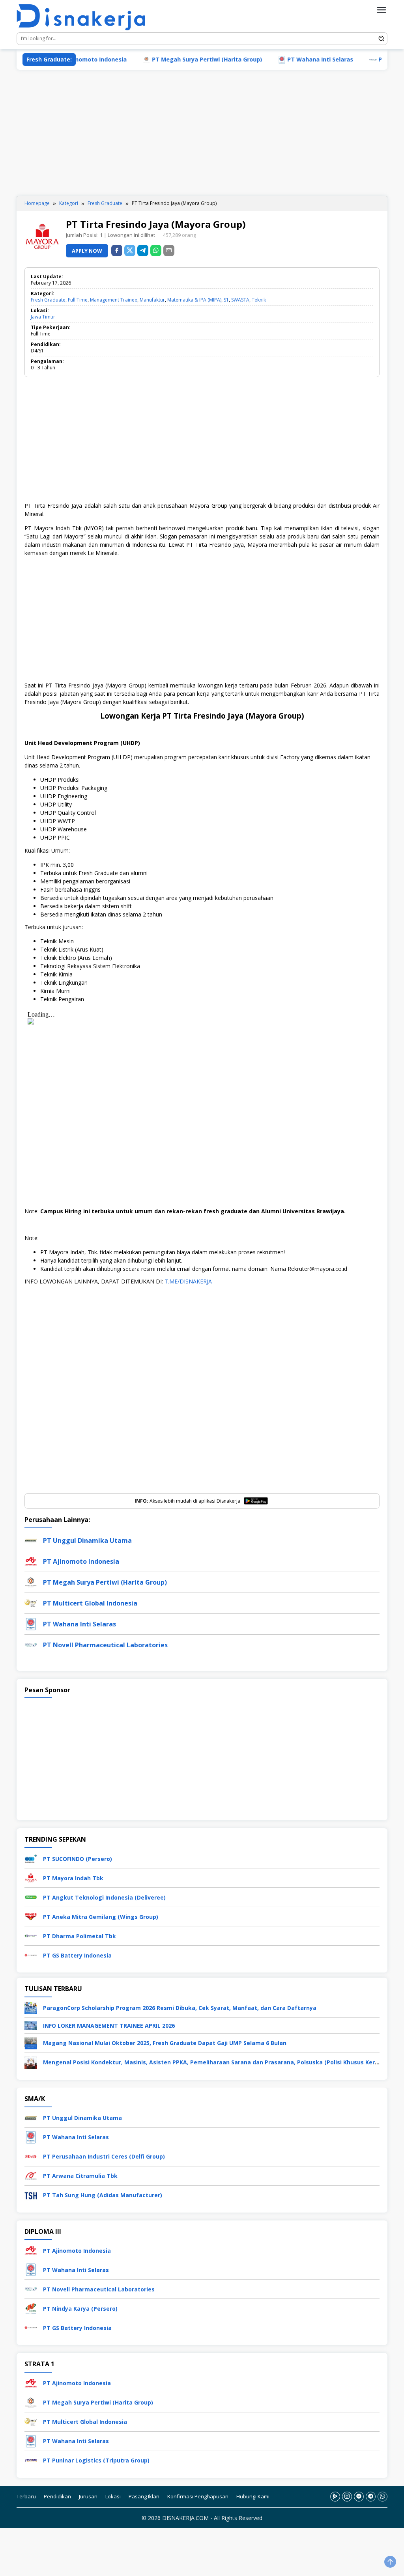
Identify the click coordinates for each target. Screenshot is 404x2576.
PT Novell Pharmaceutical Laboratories (105, 1645)
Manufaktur (152, 300)
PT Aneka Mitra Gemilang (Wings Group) (101, 1917)
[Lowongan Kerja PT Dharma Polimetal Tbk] (31, 1935)
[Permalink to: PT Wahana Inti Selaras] (31, 1623)
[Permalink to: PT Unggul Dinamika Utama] (31, 1540)
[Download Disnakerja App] (335, 2496)
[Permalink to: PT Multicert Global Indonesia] (31, 1603)
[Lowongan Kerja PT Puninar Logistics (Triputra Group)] (31, 2460)
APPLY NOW (87, 251)
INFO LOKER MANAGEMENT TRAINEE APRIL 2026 (109, 2026)
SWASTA (240, 300)
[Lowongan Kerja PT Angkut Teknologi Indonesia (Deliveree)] (31, 1897)
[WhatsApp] (156, 251)
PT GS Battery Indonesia (77, 1955)
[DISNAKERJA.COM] (86, 18)
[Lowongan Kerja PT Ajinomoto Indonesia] (31, 2249)
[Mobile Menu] (382, 10)
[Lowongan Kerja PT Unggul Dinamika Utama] (31, 2117)
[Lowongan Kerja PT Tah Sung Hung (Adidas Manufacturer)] (31, 2194)
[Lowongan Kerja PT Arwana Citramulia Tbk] (31, 2175)
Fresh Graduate (48, 300)
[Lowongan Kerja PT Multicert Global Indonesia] (31, 2421)
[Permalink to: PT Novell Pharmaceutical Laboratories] (31, 1644)
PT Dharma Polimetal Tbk (79, 1936)
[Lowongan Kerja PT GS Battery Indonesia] (31, 1955)
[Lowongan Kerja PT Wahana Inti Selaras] (31, 2136)
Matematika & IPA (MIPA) (194, 300)
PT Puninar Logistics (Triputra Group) (96, 2460)
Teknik (259, 300)
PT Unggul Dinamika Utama (87, 1540)
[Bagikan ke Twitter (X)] (130, 251)
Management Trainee (114, 300)
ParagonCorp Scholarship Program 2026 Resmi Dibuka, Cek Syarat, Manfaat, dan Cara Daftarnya (180, 2008)
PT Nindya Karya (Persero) (80, 2308)
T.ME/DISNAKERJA (188, 1281)
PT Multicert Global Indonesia (90, 1603)
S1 (226, 300)
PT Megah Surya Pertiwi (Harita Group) (171, 59)
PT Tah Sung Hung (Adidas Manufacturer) (103, 2195)
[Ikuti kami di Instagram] (347, 2496)
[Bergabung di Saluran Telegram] (371, 2496)
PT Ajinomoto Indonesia (81, 1561)
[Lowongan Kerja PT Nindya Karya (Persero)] (31, 2307)
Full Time (78, 300)
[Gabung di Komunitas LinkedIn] (359, 2496)
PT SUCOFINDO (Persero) (78, 1859)
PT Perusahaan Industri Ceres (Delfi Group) (104, 2156)
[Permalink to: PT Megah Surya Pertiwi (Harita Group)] (31, 1582)
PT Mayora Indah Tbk (73, 1878)
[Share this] (117, 251)
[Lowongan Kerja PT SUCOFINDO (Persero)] (31, 1858)
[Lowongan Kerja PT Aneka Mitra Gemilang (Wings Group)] (31, 1916)
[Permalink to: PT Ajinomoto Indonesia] (31, 1561)
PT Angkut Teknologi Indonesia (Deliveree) (104, 1897)
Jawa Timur (43, 317)
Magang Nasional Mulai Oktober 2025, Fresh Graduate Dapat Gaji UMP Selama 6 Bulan (165, 2043)
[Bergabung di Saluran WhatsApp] (382, 2496)
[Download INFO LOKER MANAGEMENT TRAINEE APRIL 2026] (31, 2025)
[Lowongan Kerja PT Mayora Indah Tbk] (31, 1877)
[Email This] (169, 251)
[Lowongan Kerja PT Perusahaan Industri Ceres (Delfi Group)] (31, 2156)
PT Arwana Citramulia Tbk (80, 2176)
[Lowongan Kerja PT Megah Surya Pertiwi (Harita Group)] (31, 2402)
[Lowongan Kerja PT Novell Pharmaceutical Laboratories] (31, 2288)
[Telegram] (143, 251)
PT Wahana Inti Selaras (284, 59)
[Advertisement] (202, 133)
